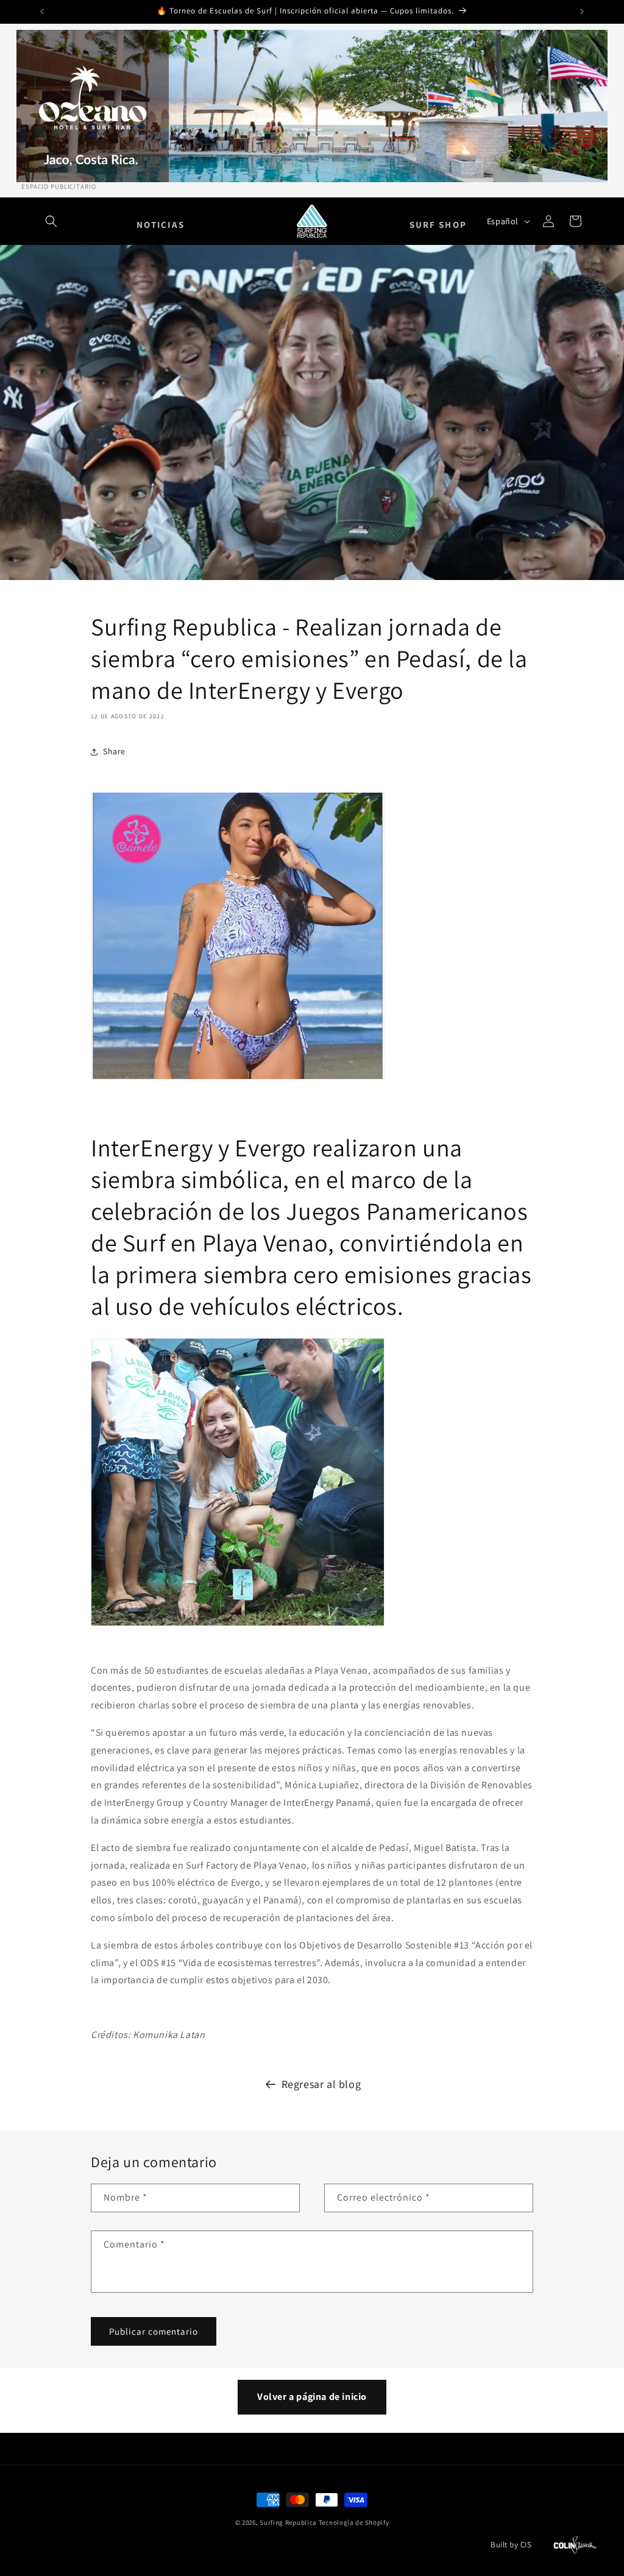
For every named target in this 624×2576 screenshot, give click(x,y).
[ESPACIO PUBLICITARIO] (312, 106)
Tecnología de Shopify (354, 2522)
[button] (51, 221)
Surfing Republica (288, 2522)
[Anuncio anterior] (42, 12)
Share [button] (114, 751)
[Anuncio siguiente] (582, 12)
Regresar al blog (321, 2084)
